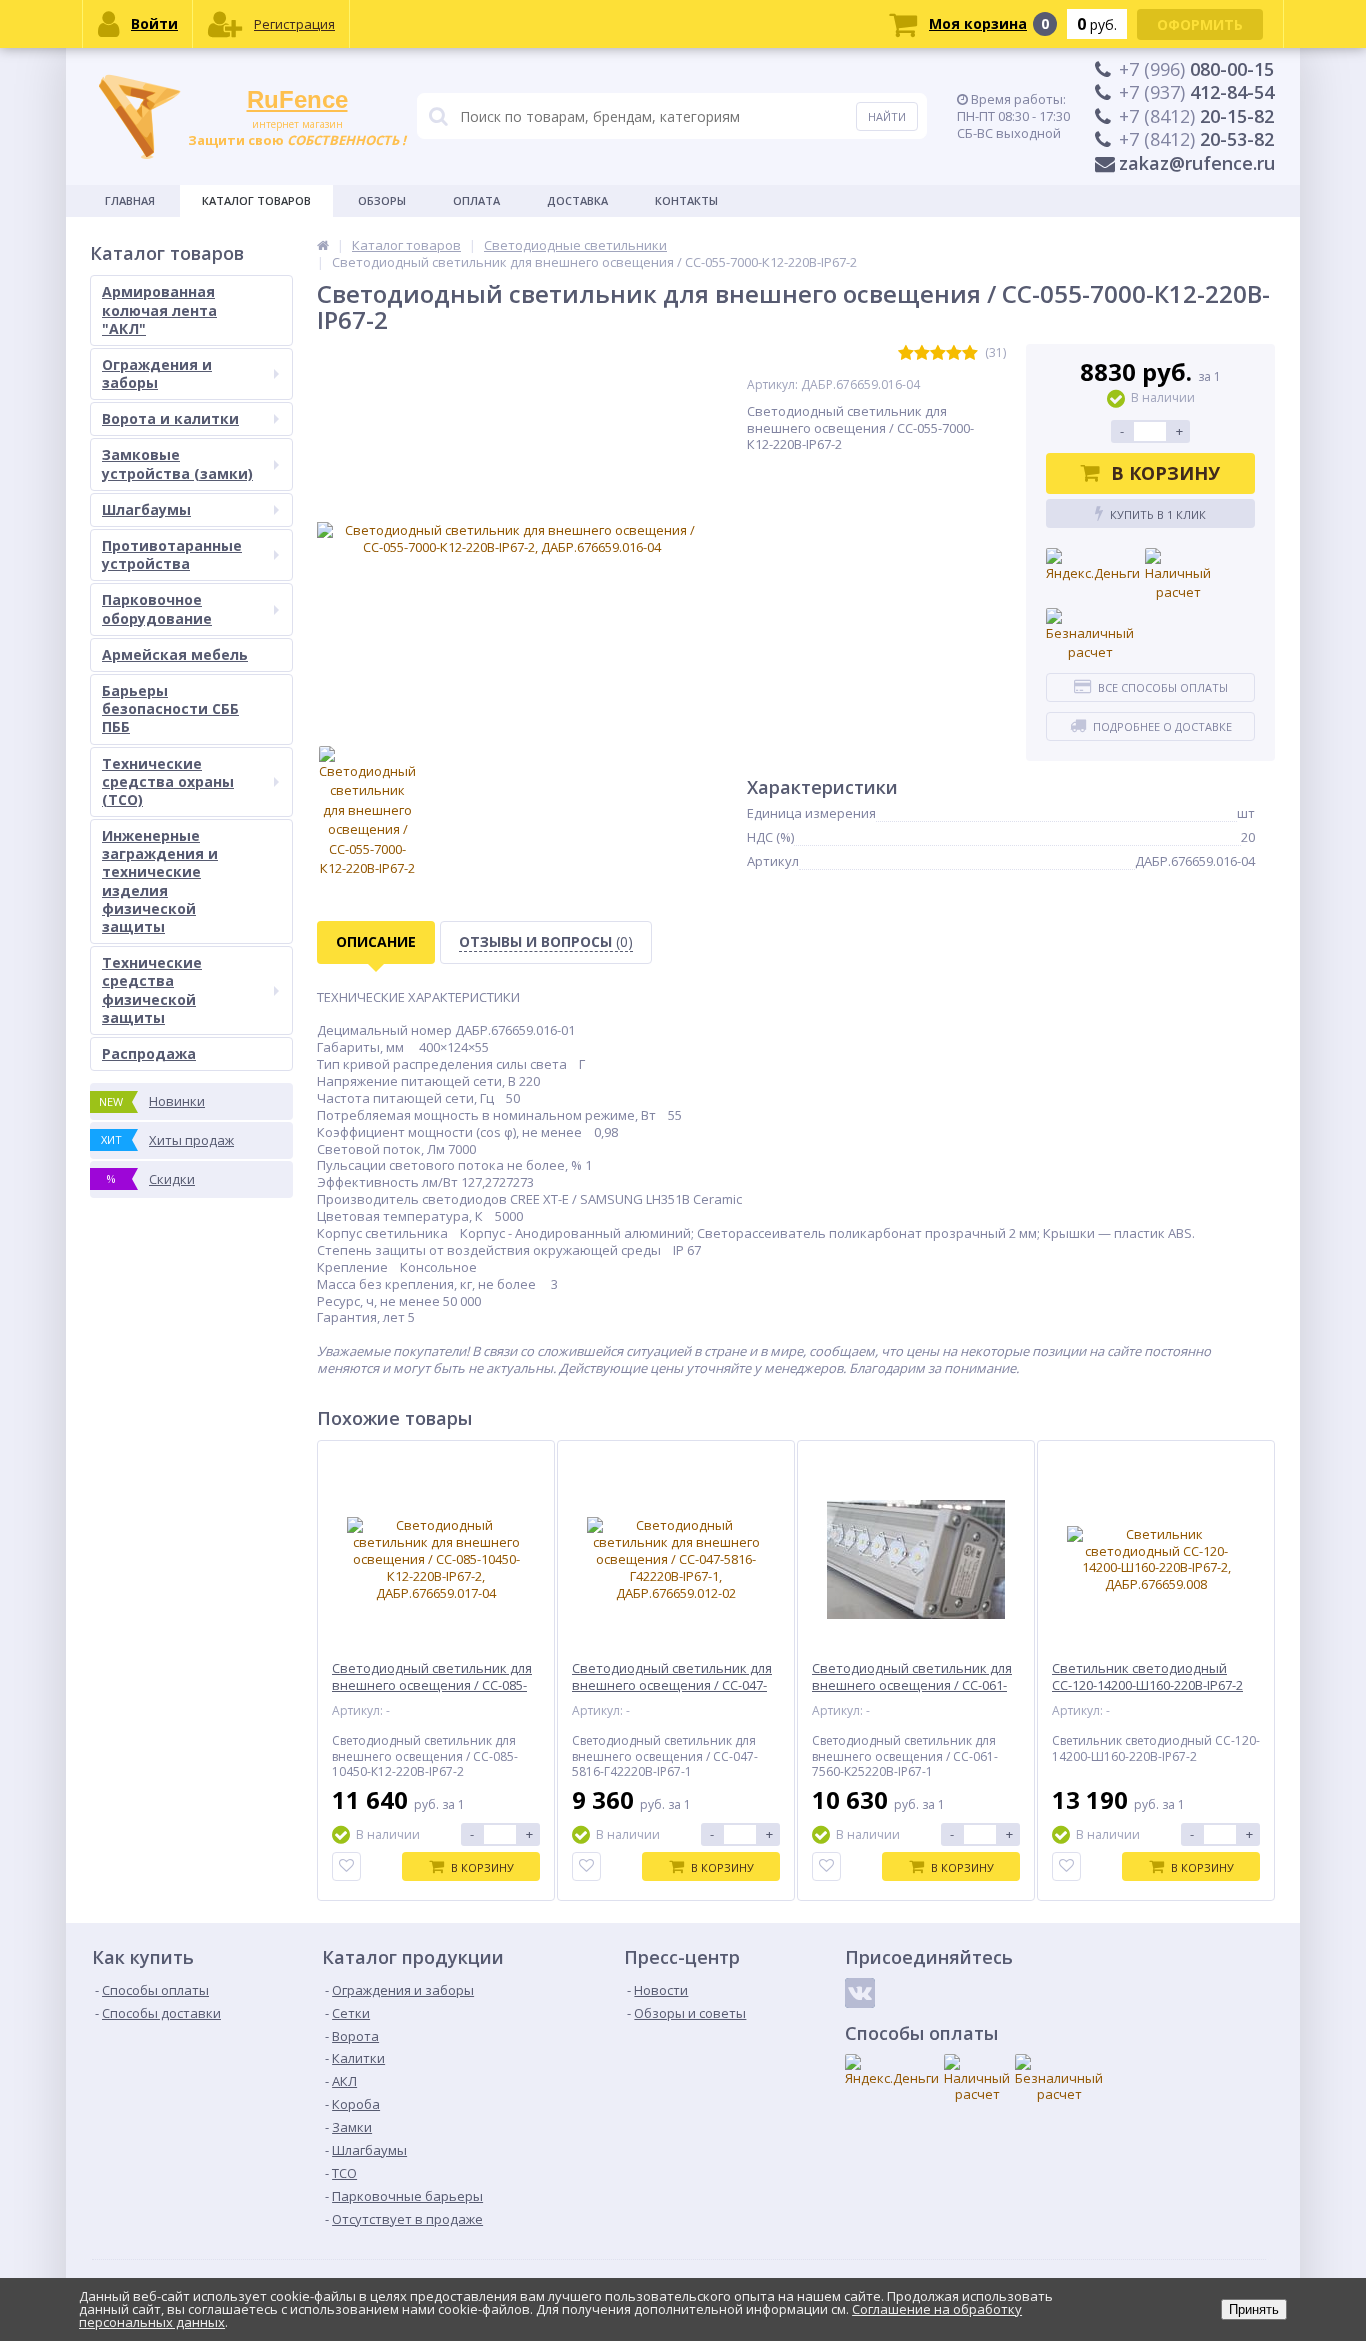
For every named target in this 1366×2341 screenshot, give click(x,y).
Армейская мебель (175, 654)
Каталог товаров (256, 200)
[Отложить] (346, 1866)
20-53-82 (1196, 139)
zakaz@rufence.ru (1197, 163)
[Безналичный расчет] (1090, 635)
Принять (1254, 2309)
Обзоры (382, 200)
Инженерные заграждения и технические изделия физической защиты (160, 881)
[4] (954, 353)
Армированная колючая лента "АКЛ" (159, 309)
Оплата (476, 200)
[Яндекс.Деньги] (1093, 566)
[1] (906, 353)
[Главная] (323, 245)
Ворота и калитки (170, 418)
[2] (922, 353)
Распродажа (149, 1053)
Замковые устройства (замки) (177, 463)
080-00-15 (1196, 69)
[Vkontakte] (860, 1993)
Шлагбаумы (146, 509)
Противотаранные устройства (172, 554)
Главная (130, 200)
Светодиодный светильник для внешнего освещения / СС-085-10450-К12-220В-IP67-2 (432, 1685)
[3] (938, 353)
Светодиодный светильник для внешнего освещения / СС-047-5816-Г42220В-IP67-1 (672, 1685)
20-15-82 (1196, 116)
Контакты (686, 200)
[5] (970, 353)
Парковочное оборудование (157, 608)
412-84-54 (1196, 92)
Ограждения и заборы (157, 373)
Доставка (577, 200)
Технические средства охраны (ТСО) (168, 781)
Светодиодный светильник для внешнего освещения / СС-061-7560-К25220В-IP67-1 (912, 1685)
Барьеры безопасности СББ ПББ (170, 708)
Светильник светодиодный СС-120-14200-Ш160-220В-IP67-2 (1147, 1677)
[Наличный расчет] (1178, 575)
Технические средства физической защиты (152, 990)
